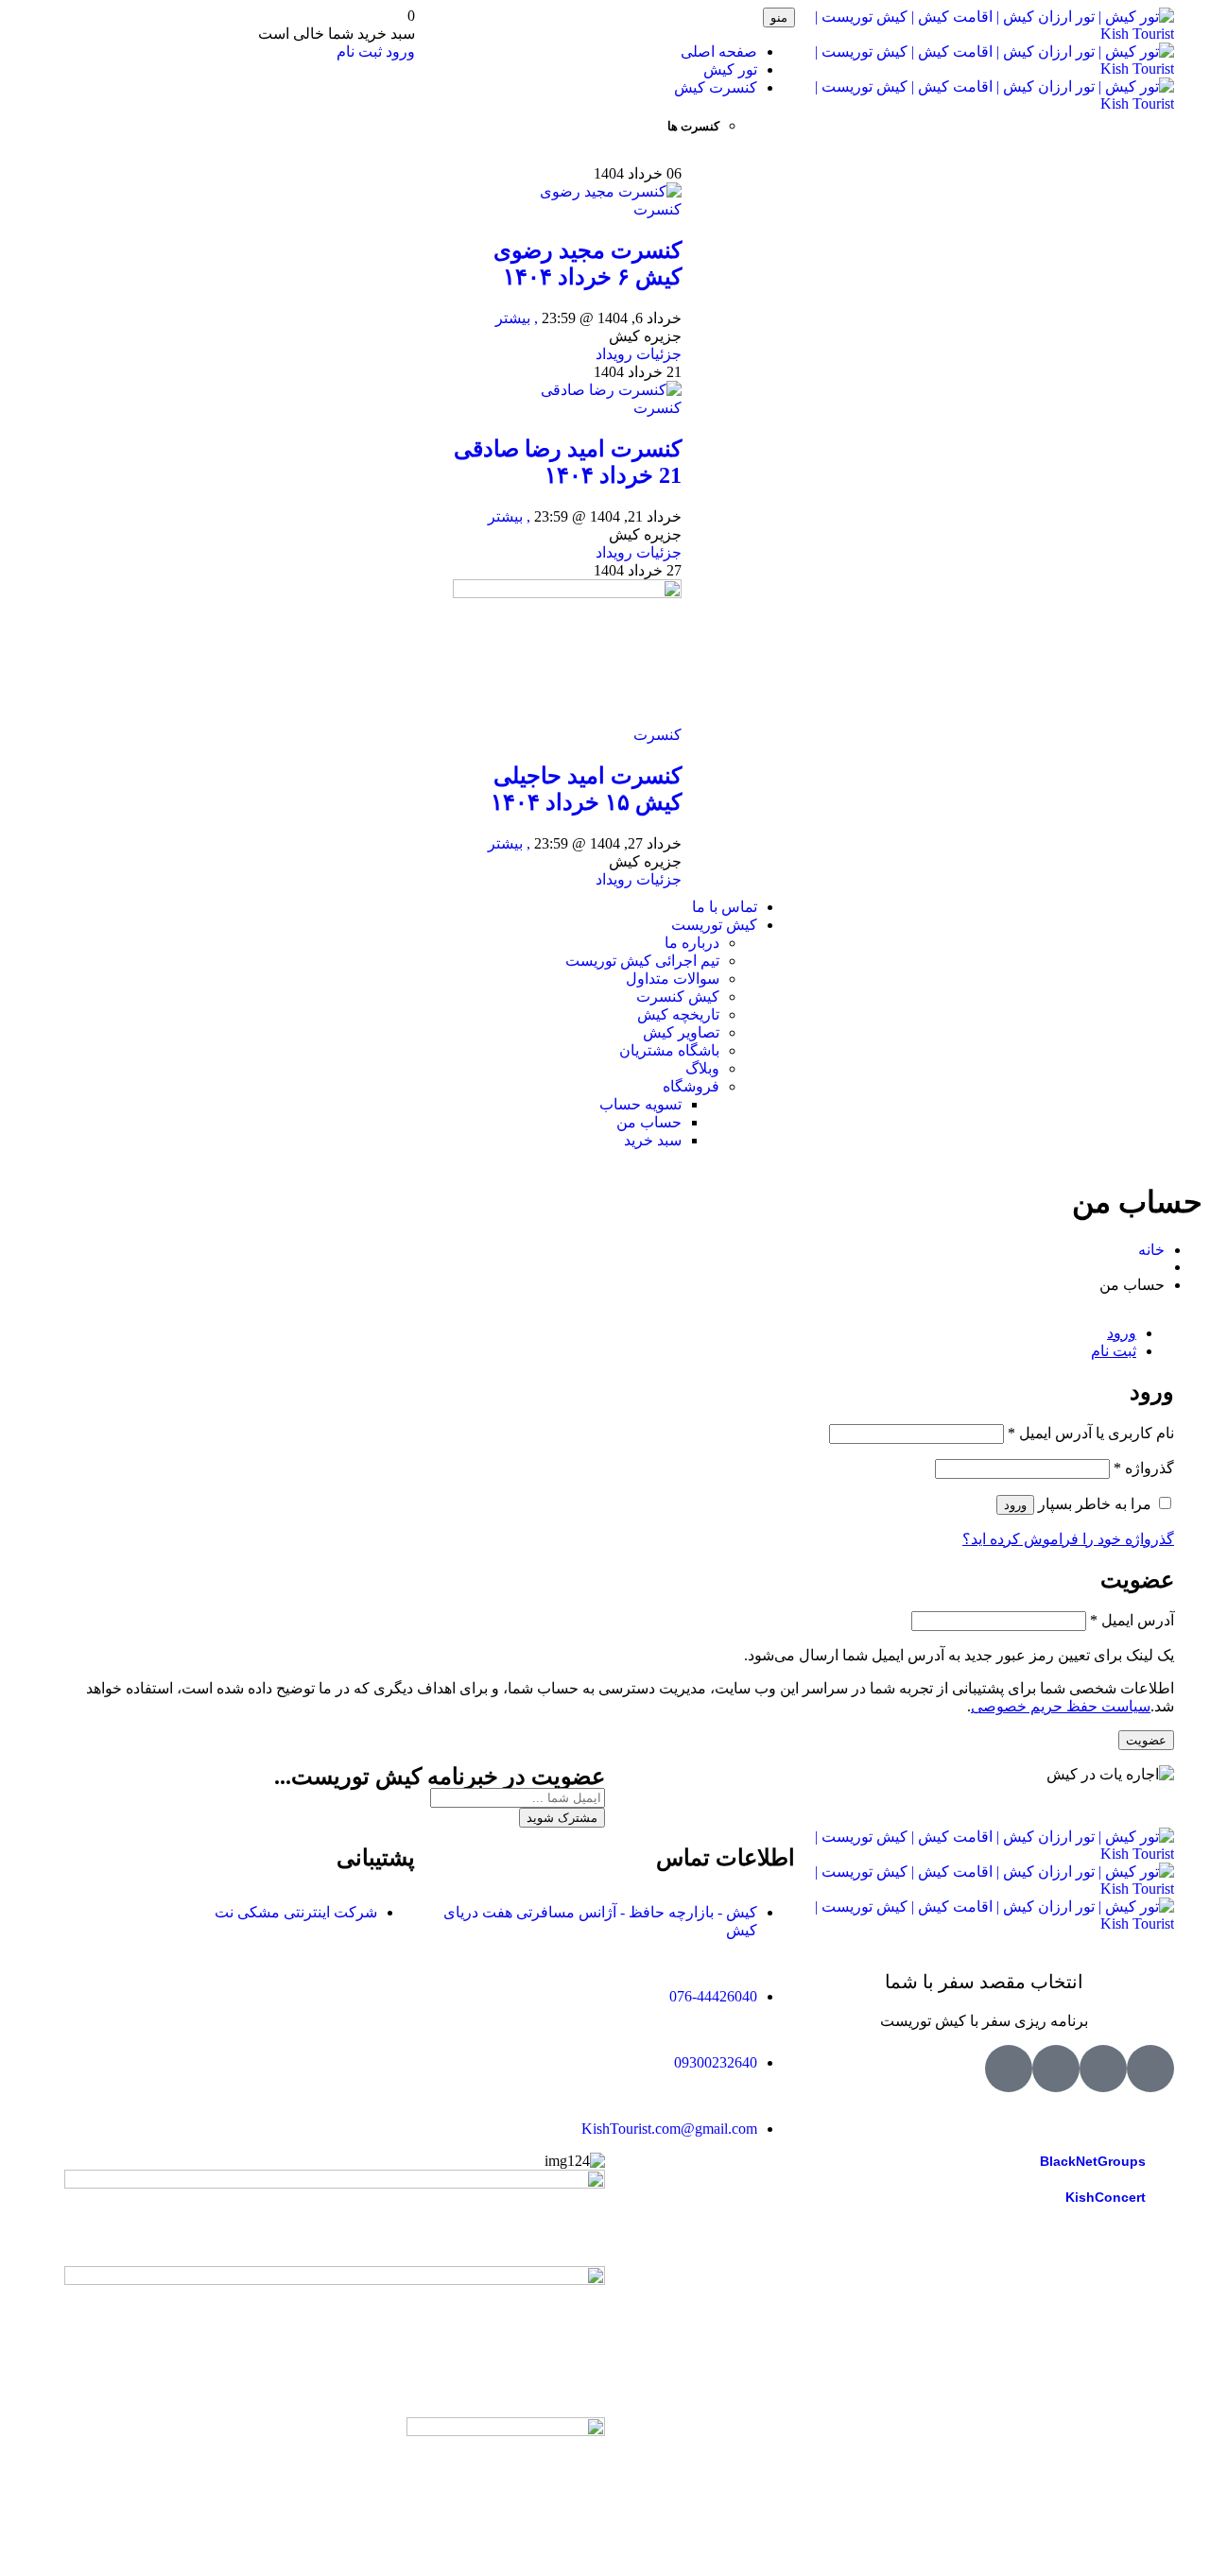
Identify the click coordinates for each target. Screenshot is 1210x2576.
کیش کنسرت (678, 996)
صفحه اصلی (719, 52)
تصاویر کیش (681, 1032)
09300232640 (716, 2062)
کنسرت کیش (716, 87)
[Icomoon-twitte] (1150, 2069)
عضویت (1146, 1740)
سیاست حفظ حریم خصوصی (1061, 1706)
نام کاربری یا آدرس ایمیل (1091, 1433)
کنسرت (657, 209)
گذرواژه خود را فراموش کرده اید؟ (1068, 1539)
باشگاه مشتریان (669, 1050)
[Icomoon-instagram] (1056, 2069)
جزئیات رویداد (639, 354)
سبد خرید (653, 1140)
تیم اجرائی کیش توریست (642, 961)
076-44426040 (713, 1996)
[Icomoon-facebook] (1103, 2069)
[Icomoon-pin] (1009, 2069)
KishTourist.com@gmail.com (669, 2129)
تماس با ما (725, 907)
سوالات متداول (673, 979)
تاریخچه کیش (678, 1014)
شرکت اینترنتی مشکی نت (296, 1912)
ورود (398, 52)
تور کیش (730, 69)
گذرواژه (1144, 1468)
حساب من (649, 1122)
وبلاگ (702, 1068)
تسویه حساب (640, 1104)
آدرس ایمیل (1132, 1620)
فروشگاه (691, 1086)
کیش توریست (714, 925)
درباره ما (692, 943)
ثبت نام (359, 52)
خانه (1151, 1250)
